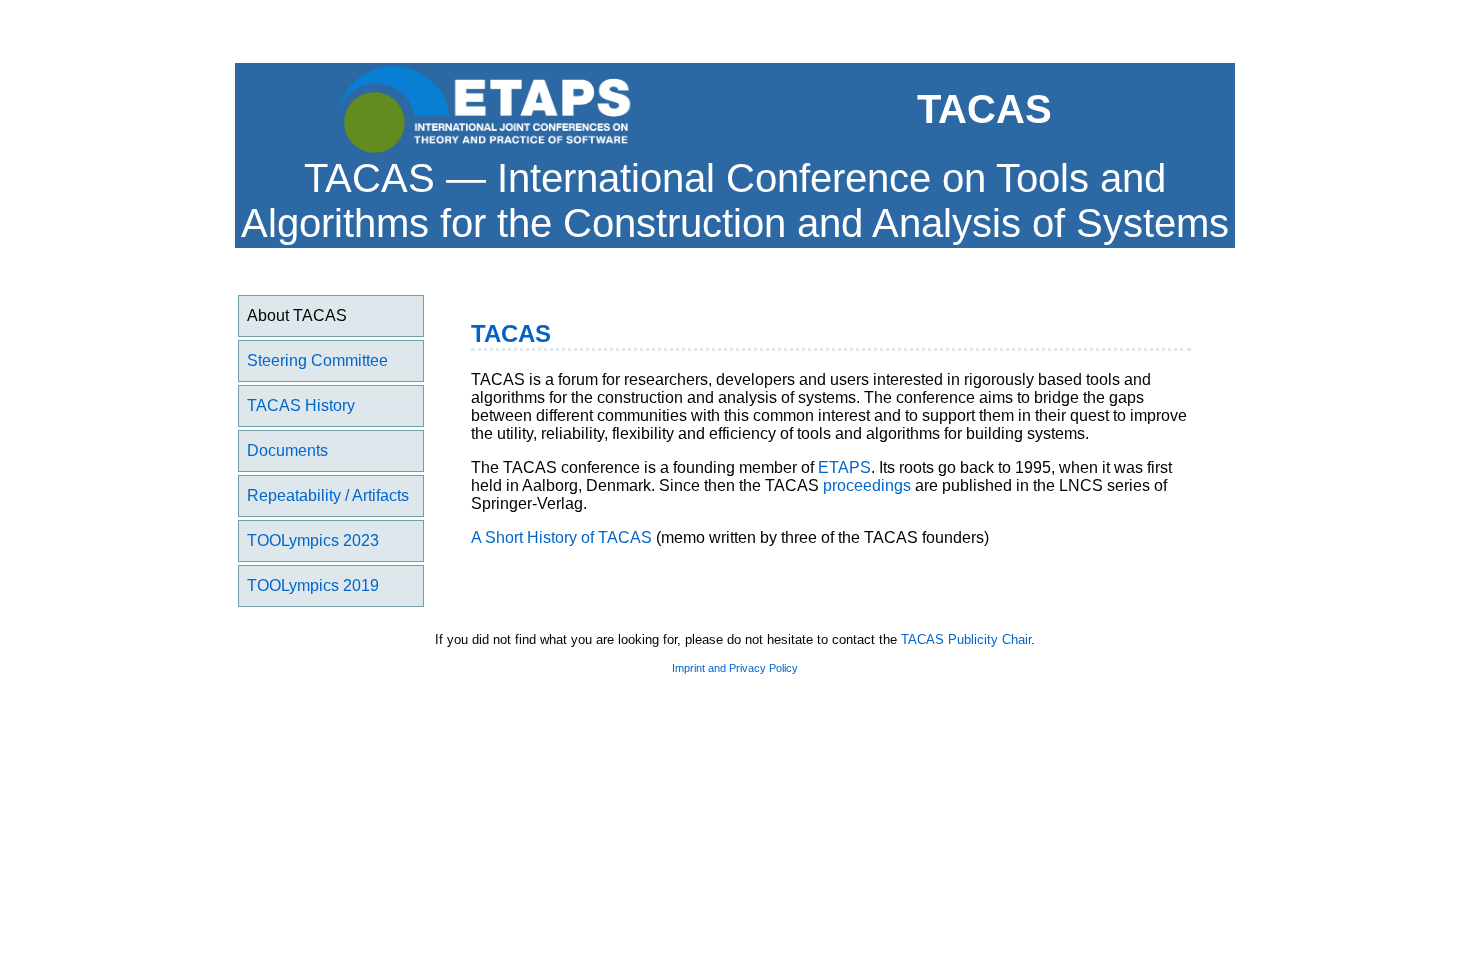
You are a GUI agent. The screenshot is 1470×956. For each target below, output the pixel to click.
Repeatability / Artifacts (328, 495)
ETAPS (844, 467)
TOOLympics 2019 (313, 585)
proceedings (867, 485)
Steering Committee (317, 360)
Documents (287, 450)
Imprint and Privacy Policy (735, 668)
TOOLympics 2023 (313, 540)
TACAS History (301, 405)
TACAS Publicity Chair (966, 639)
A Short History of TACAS (561, 537)
